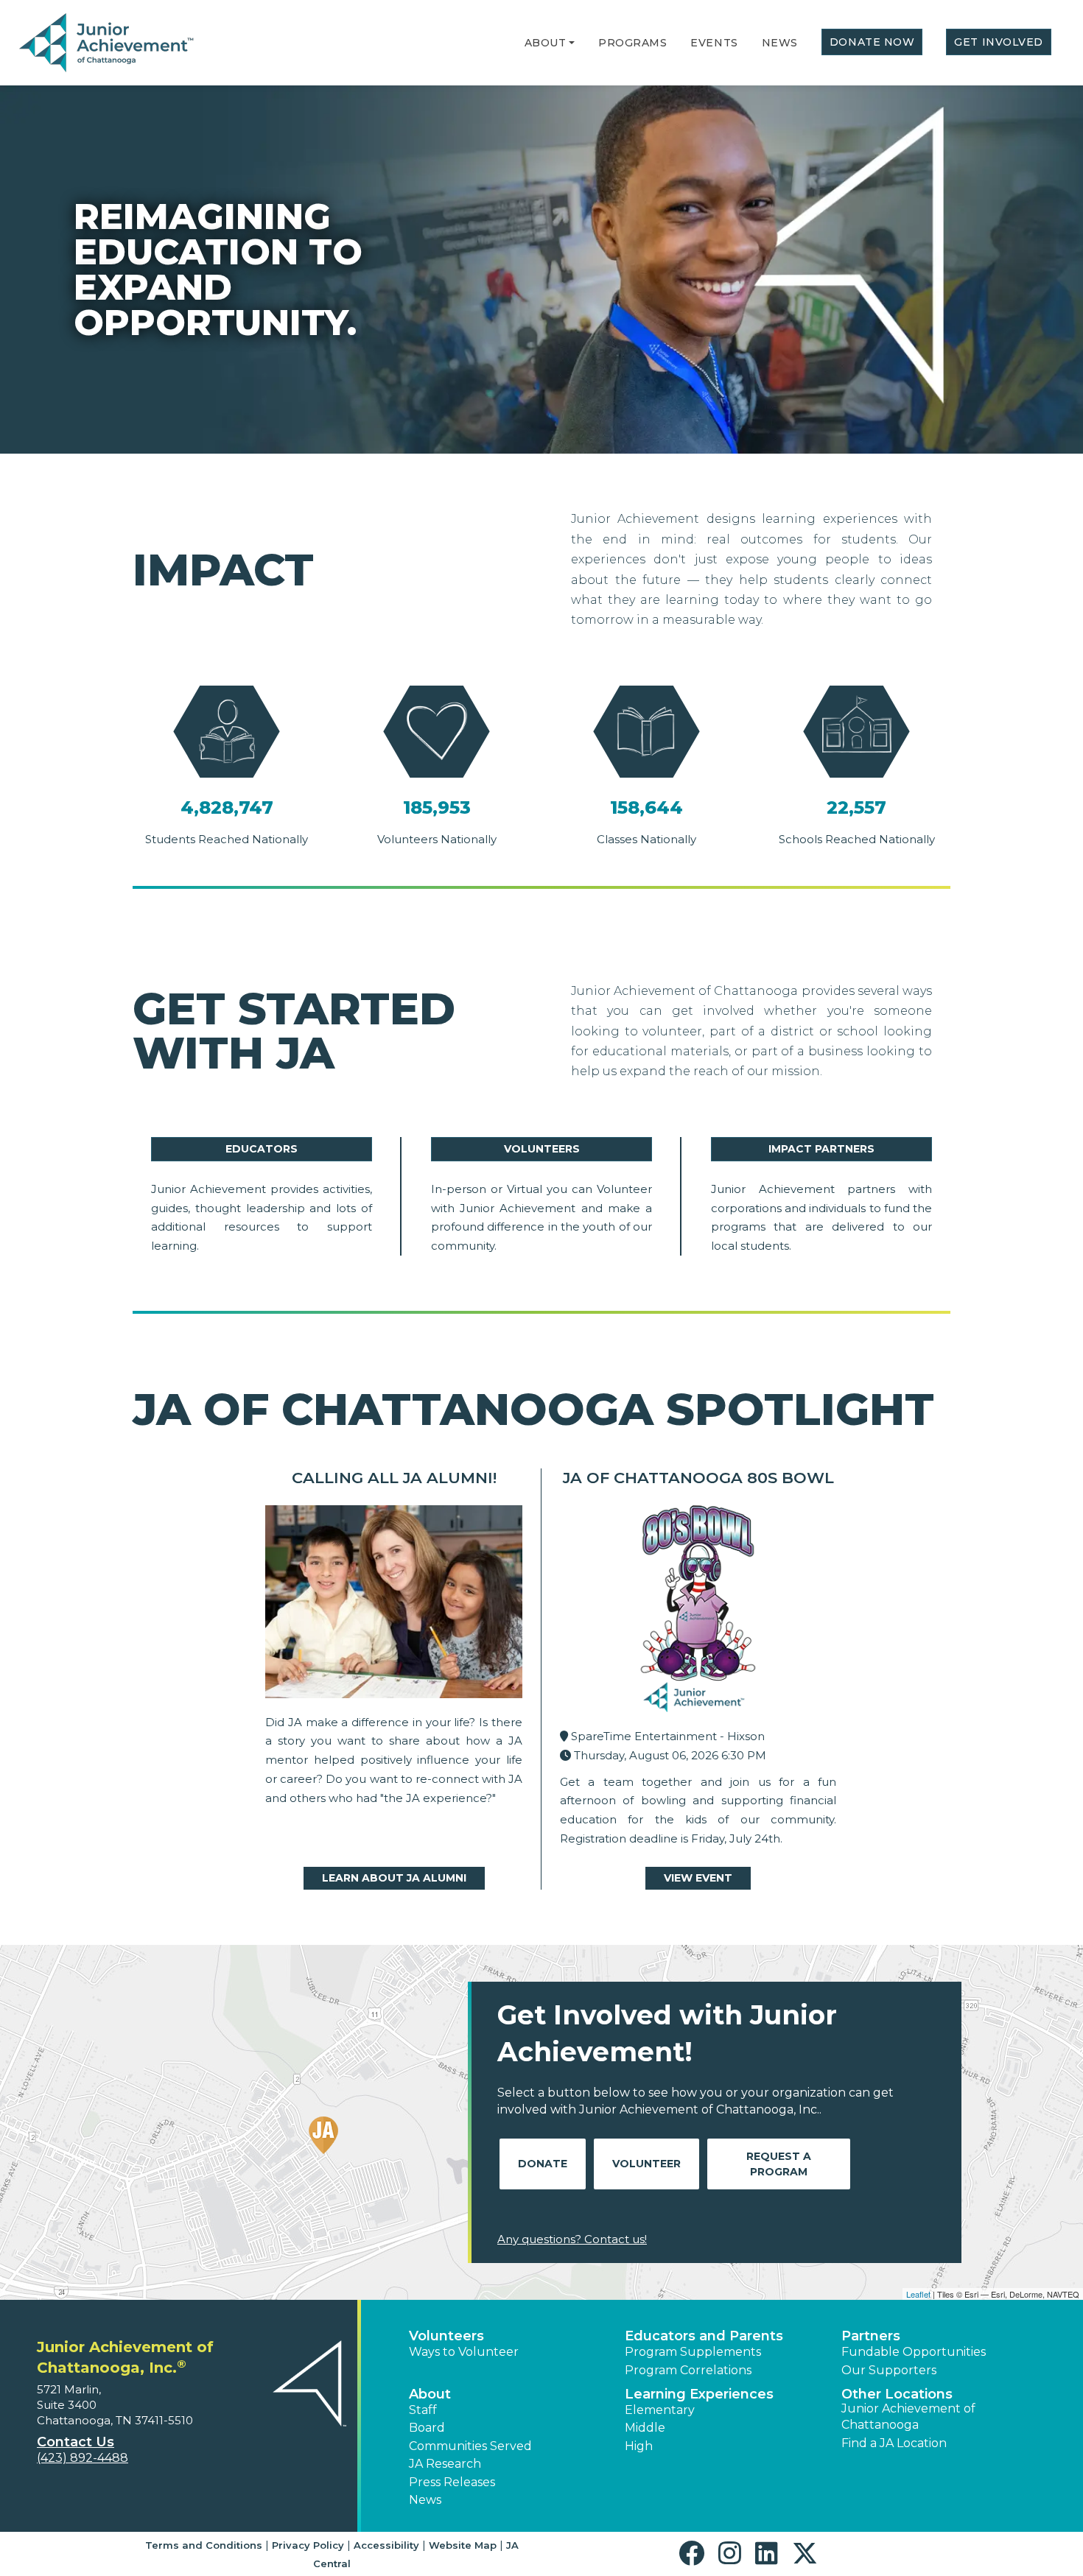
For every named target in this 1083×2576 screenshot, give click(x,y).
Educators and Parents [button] (704, 2336)
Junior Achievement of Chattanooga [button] (908, 2417)
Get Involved (999, 42)
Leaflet (918, 2294)
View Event (698, 1878)
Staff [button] (423, 2410)
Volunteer (646, 2164)
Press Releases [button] (452, 2482)
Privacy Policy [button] (308, 2545)
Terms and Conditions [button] (204, 2545)
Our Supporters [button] (889, 2370)
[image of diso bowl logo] (698, 1612)
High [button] (639, 2446)
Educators (262, 1149)
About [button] (430, 2394)
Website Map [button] (463, 2545)
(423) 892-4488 (83, 2458)
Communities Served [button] (470, 2446)
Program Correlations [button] (688, 2370)
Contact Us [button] (76, 2442)
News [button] (425, 2500)
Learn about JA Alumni (394, 1878)
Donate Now (872, 42)
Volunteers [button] (446, 2336)
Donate (543, 2164)
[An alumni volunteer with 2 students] (394, 1605)
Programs (632, 43)
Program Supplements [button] (693, 2352)
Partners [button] (871, 2336)
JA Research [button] (445, 2464)
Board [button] (427, 2428)
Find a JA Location (894, 2443)
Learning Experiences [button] (699, 2394)
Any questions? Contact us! (572, 2239)
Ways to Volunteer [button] (464, 2352)
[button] (572, 43)
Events (714, 43)
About (546, 43)
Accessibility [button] (386, 2545)
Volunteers (542, 1149)
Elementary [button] (660, 2410)
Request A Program (779, 2164)
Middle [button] (645, 2428)
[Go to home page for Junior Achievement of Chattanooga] (108, 43)
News (780, 43)
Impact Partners (821, 1149)
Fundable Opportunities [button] (914, 2352)
